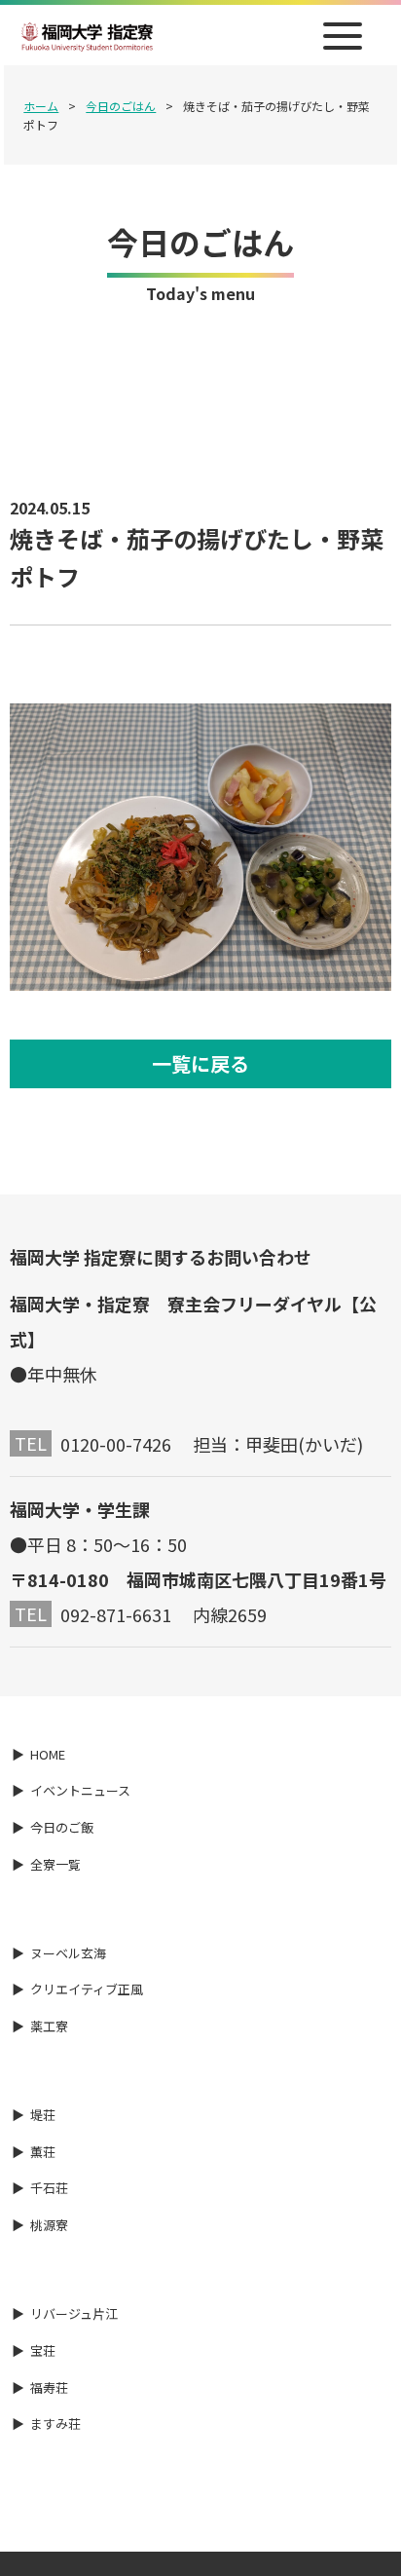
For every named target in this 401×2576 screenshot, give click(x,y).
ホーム (41, 106)
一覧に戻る (200, 1063)
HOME (48, 1754)
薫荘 (43, 2152)
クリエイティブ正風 (87, 1989)
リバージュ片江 (74, 2313)
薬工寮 (49, 2026)
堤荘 (43, 2115)
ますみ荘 (55, 2424)
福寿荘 (49, 2387)
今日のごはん (121, 106)
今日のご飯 (62, 1827)
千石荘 (49, 2188)
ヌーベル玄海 (68, 1953)
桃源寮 (49, 2225)
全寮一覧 (55, 1864)
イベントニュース (80, 1790)
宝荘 (43, 2350)
